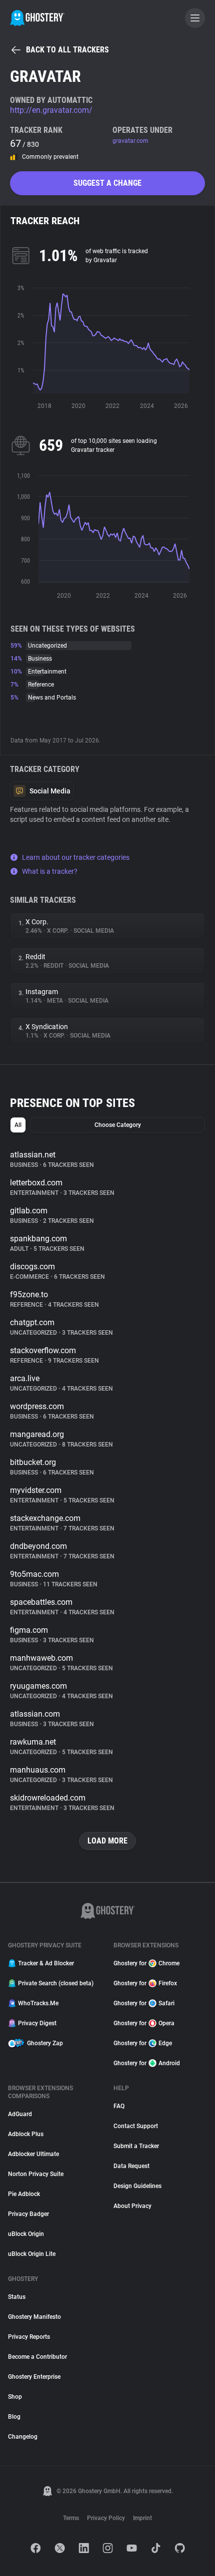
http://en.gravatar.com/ (51, 110)
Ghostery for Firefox (145, 1983)
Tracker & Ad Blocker (46, 1963)
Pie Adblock (24, 2194)
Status (17, 2297)
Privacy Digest (37, 2023)
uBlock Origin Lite (32, 2254)
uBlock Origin (26, 2234)
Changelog (23, 2437)
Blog (14, 2417)
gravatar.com (130, 141)
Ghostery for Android (147, 2063)
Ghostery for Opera (144, 2023)
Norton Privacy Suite (36, 2174)
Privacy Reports (29, 2337)
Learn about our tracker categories (76, 857)
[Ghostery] (37, 18)
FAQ (119, 2106)
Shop (15, 2397)
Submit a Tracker (136, 2146)
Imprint (142, 2518)
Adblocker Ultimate (33, 2154)
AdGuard (20, 2114)
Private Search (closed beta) (56, 1983)
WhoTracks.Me (38, 2003)
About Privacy (132, 2206)
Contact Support (136, 2126)
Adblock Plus (26, 2134)
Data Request (131, 2166)
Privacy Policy (106, 2518)
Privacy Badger (28, 2214)
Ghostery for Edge (143, 2043)
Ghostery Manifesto (34, 2317)
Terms (71, 2518)
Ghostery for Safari (144, 2003)
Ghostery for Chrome (146, 1963)
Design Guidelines (137, 2186)
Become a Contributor (37, 2357)
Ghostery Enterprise (34, 2377)
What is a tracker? (50, 871)
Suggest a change (107, 183)
